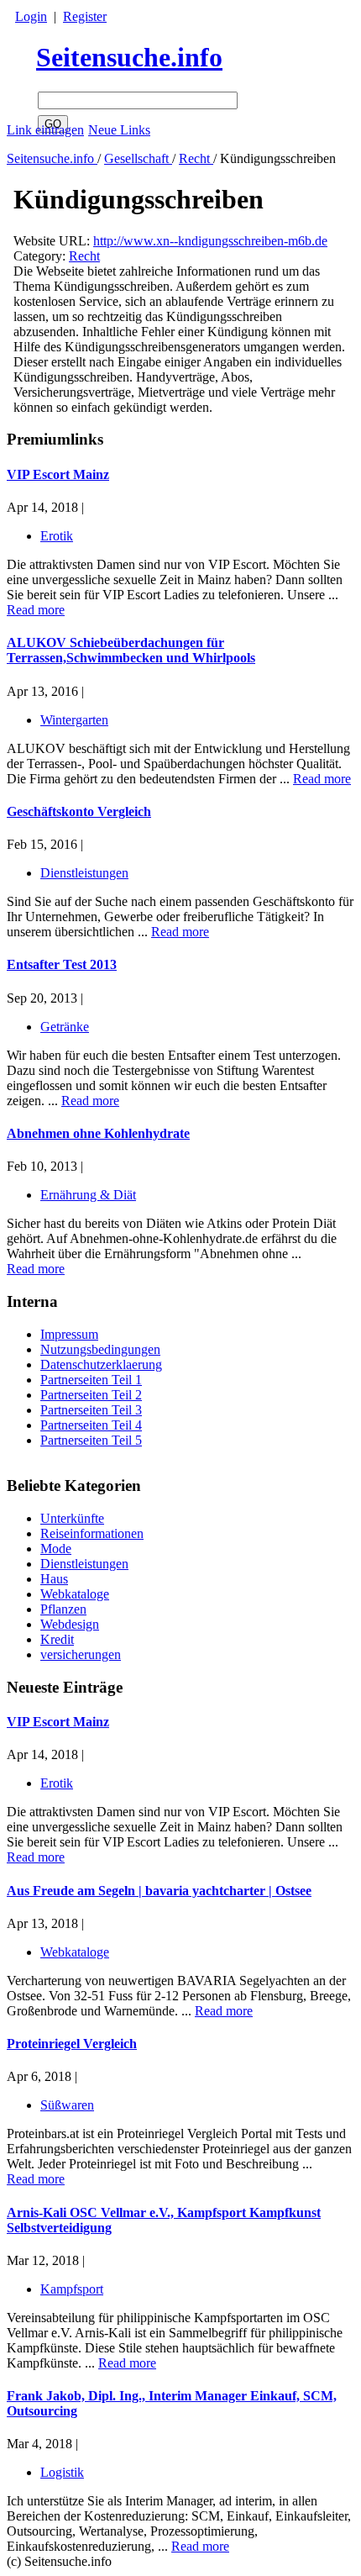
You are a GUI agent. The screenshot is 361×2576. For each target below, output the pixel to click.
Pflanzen (63, 1609)
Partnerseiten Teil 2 (91, 1395)
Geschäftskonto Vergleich (79, 811)
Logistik (62, 2472)
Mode (56, 1549)
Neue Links (119, 130)
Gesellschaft (138, 158)
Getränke (65, 1027)
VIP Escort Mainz (58, 1722)
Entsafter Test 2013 (62, 964)
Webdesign (70, 1624)
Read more (36, 1857)
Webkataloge (75, 1594)
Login (31, 16)
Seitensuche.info (129, 57)
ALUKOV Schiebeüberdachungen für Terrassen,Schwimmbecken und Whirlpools (131, 650)
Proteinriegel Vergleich (72, 2044)
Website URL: (53, 241)
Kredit (57, 1639)
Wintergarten (74, 720)
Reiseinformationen (92, 1533)
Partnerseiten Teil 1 (91, 1380)
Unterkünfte (72, 1518)
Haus (54, 1579)
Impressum (69, 1334)
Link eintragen (45, 130)
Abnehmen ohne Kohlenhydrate (98, 1133)
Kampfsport (72, 2289)
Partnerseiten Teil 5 (91, 1440)
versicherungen (81, 1654)
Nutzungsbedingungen (100, 1349)
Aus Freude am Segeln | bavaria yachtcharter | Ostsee (159, 1891)
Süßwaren (67, 2105)
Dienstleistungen (84, 1564)
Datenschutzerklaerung (101, 1364)
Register (85, 16)
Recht (196, 158)
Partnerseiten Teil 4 (91, 1425)
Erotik (57, 1783)
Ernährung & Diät (88, 1195)
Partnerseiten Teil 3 (91, 1410)
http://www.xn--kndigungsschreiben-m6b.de (210, 241)
